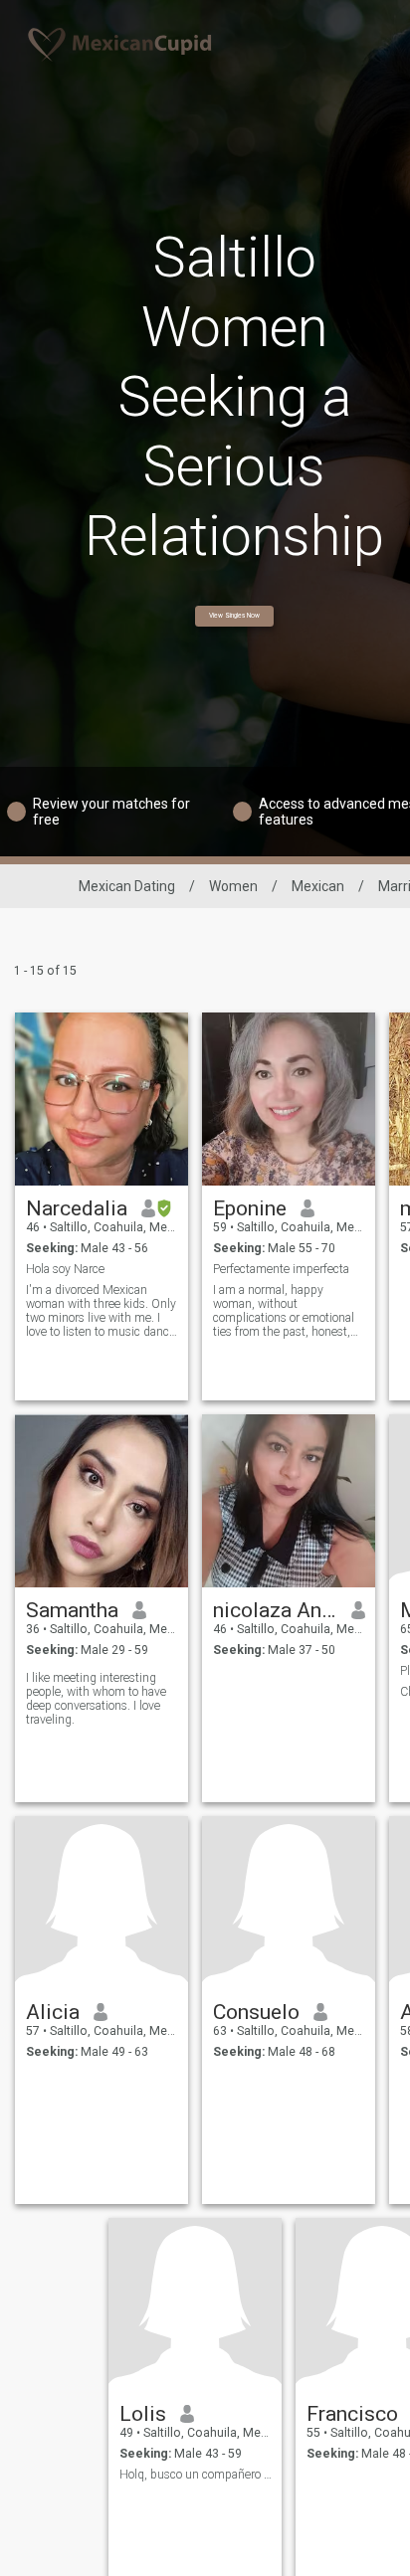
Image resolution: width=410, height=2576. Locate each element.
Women (233, 886)
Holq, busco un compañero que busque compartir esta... (196, 2475)
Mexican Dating (127, 886)
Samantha (72, 1610)
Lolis (143, 2414)
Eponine (250, 1208)
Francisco (352, 2414)
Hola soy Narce (65, 1269)
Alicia (53, 2012)
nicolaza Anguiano (275, 1610)
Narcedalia (77, 1208)
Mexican (318, 886)
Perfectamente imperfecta (281, 1269)
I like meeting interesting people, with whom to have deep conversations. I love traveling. (96, 1699)
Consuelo (256, 2012)
